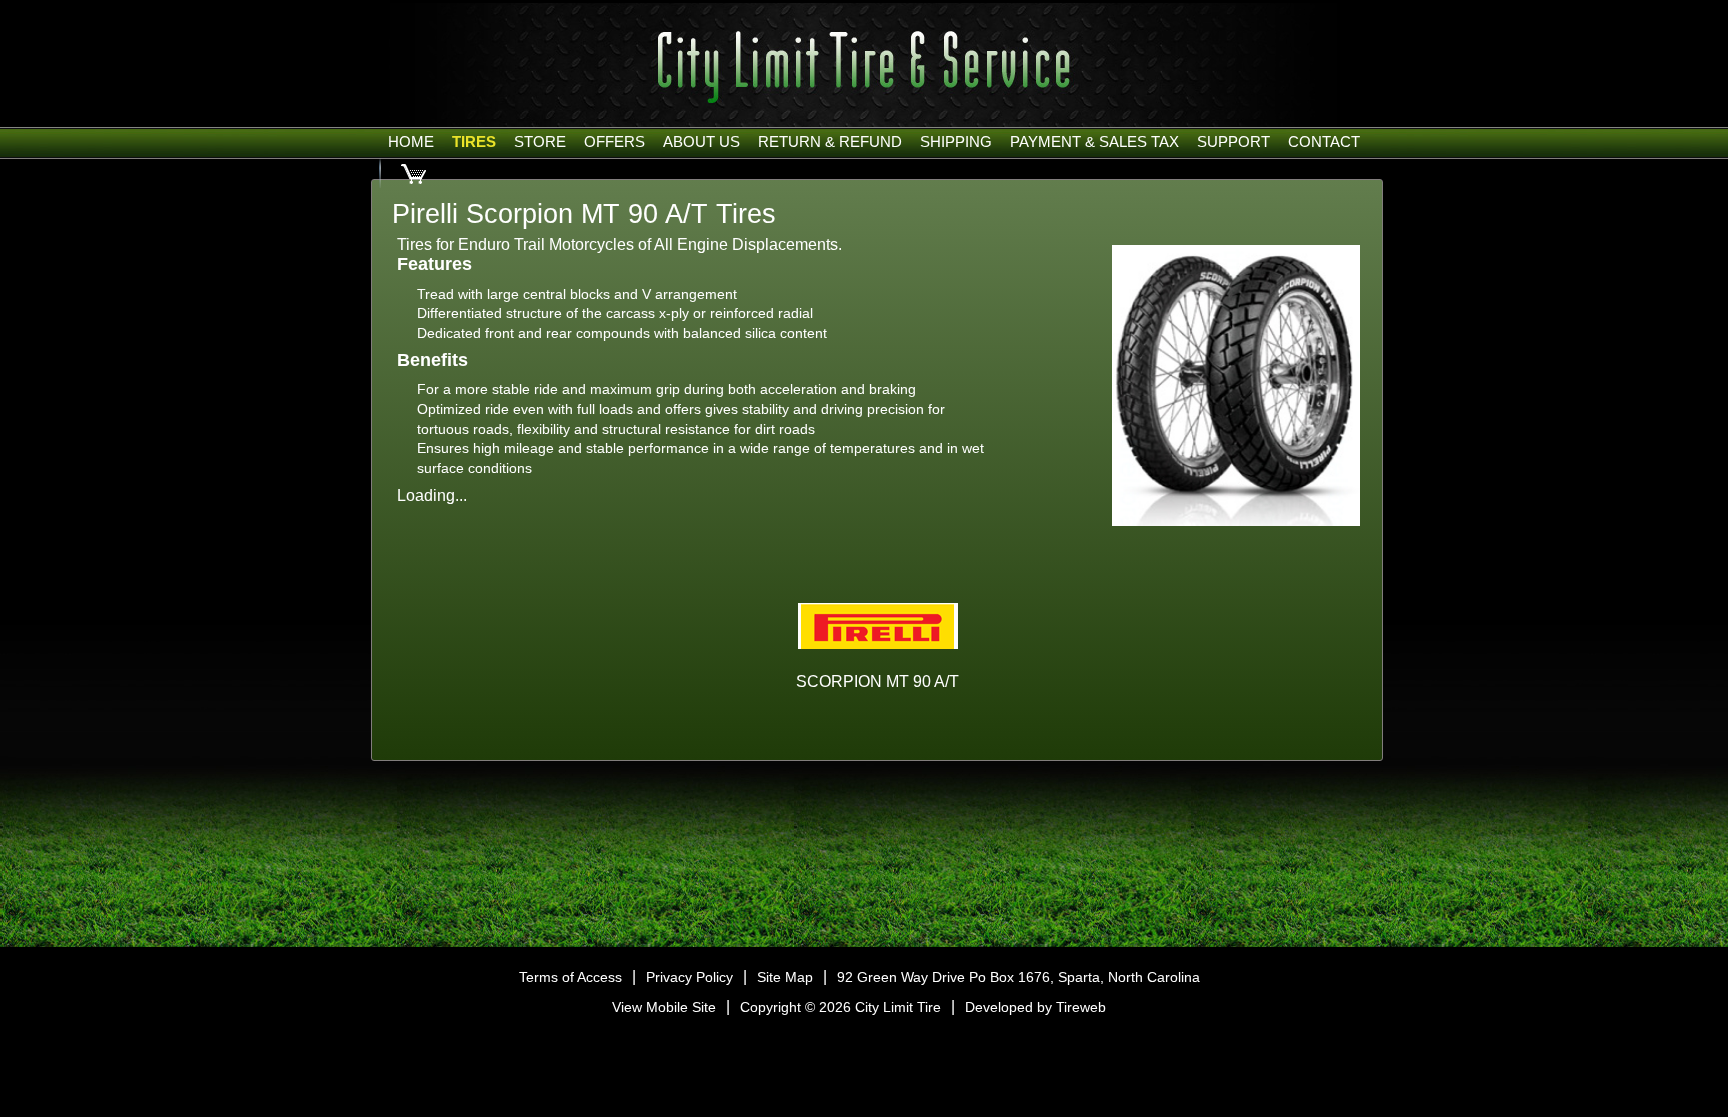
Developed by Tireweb (1035, 1007)
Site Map (785, 977)
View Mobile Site (664, 1007)
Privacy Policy (689, 977)
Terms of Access (570, 977)
